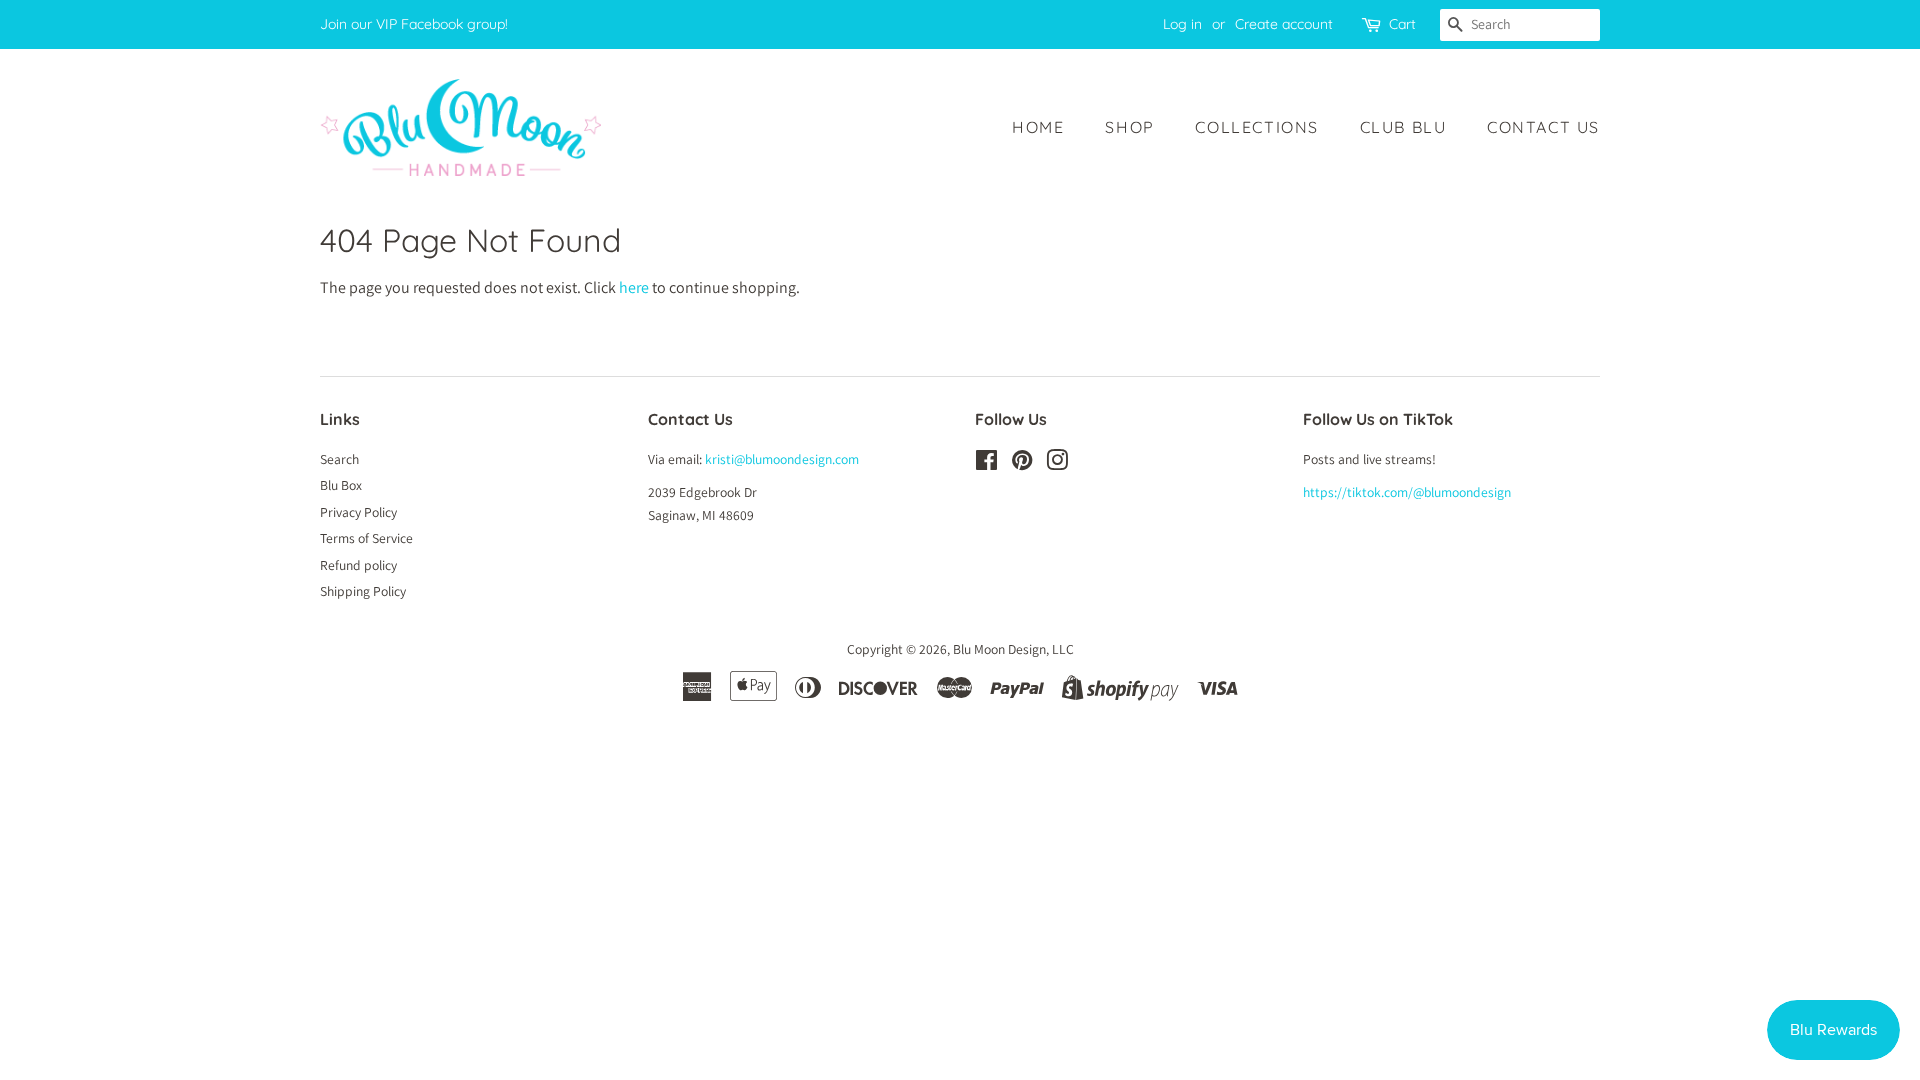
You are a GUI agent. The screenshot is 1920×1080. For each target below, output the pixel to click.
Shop (1129, 127)
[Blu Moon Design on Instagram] (1057, 464)
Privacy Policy (358, 512)
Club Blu (1403, 127)
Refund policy (358, 565)
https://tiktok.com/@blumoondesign (1407, 492)
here (634, 287)
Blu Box (341, 485)
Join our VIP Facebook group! (414, 24)
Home (1038, 127)
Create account (1284, 24)
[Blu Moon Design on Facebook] (986, 464)
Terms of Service (366, 538)
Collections (1257, 127)
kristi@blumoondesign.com (782, 459)
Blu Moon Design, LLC (1013, 649)
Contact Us (1543, 127)
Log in (1182, 24)
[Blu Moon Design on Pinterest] (1022, 464)
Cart (1402, 24)
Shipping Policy (363, 591)
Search (339, 459)
